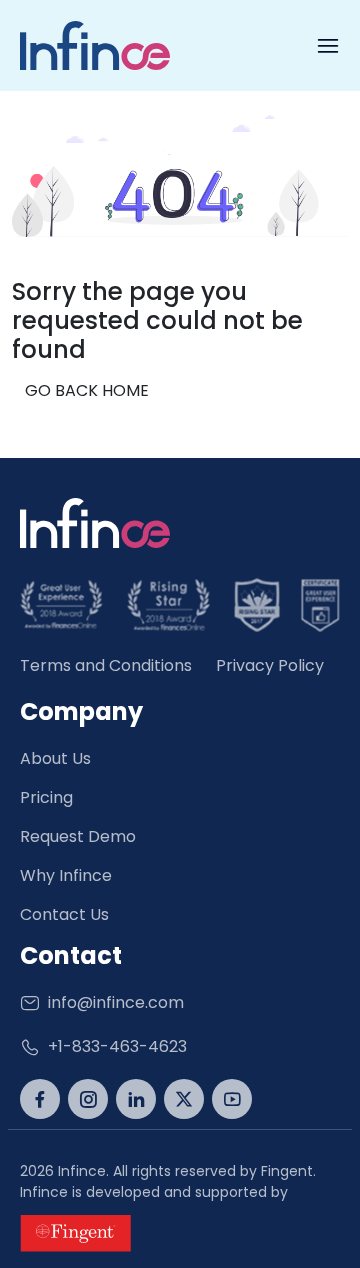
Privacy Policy (270, 665)
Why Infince (66, 875)
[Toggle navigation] (328, 46)
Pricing (46, 797)
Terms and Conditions (106, 665)
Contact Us (64, 914)
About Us (55, 758)
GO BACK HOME (87, 390)
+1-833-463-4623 (117, 1046)
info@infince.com (116, 1002)
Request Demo (78, 836)
